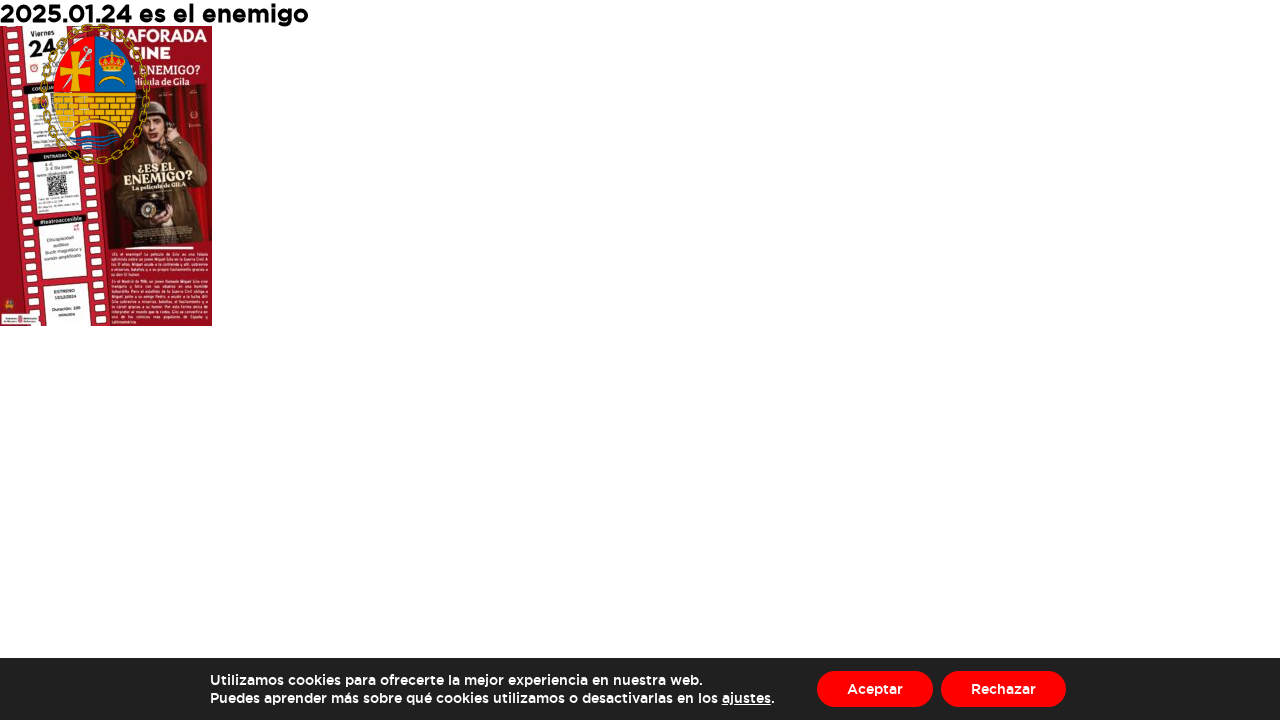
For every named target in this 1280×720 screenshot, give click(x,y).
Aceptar (875, 688)
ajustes (746, 697)
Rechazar (1003, 688)
